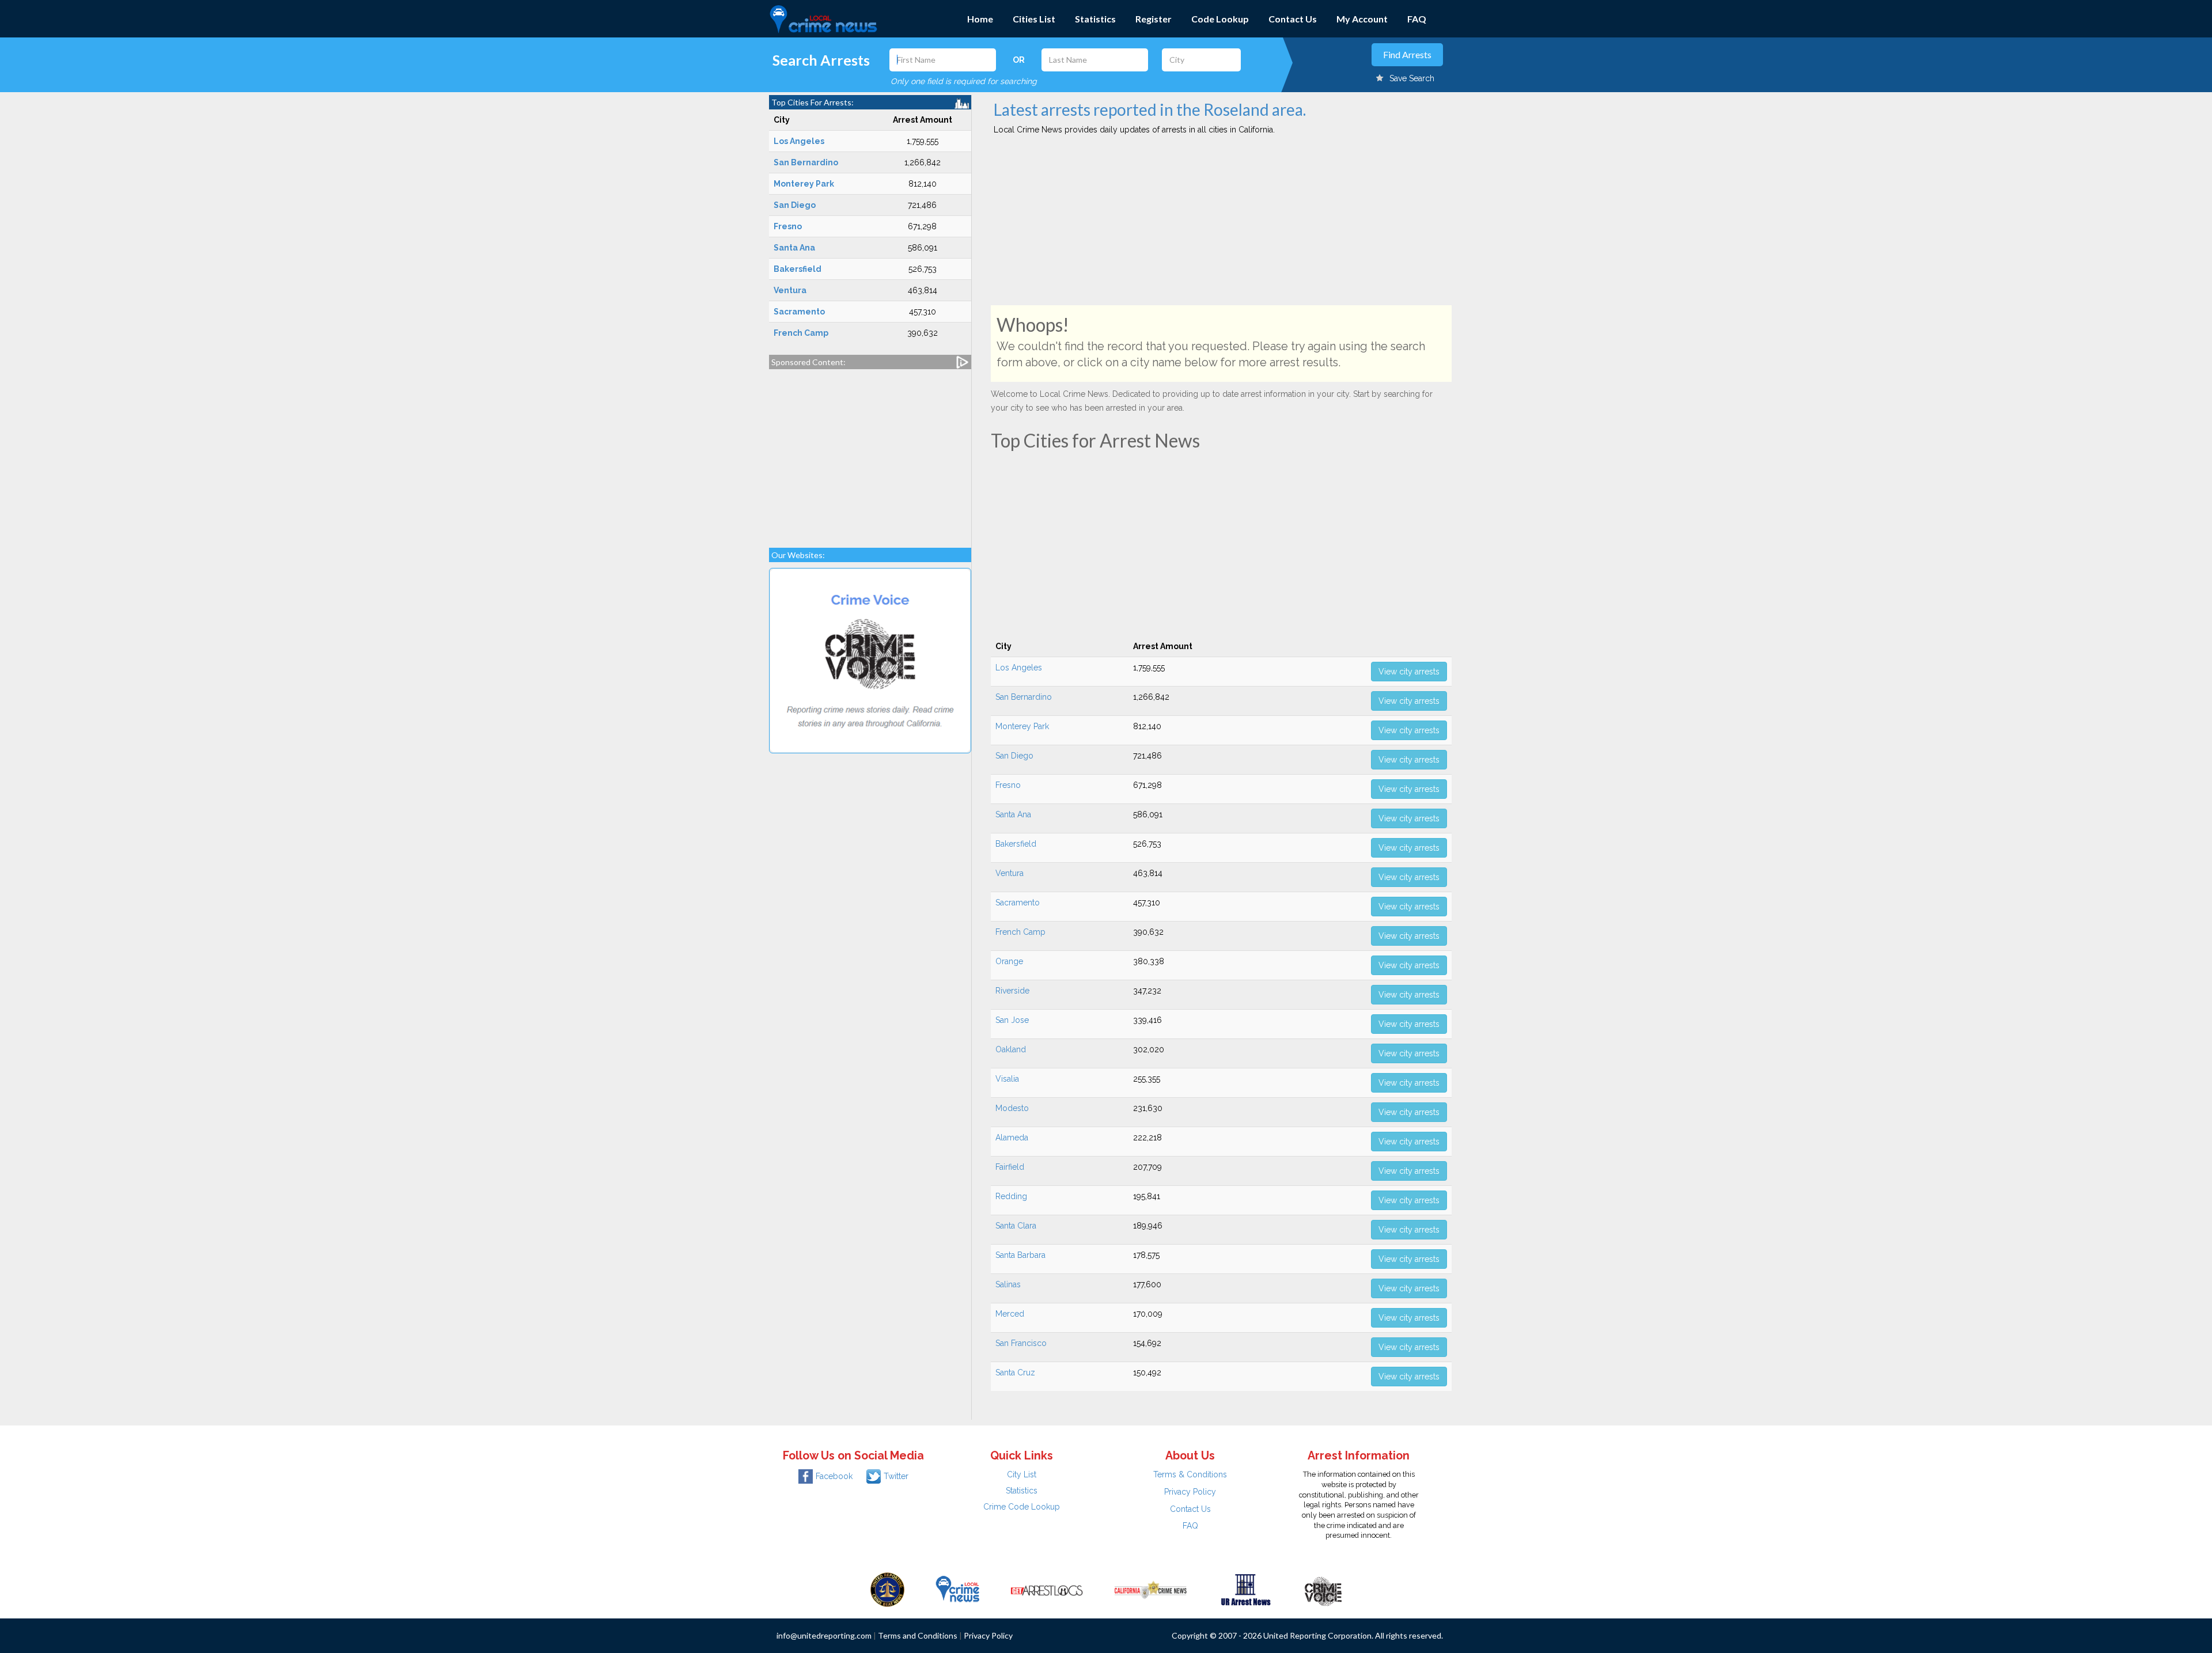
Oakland (1011, 1049)
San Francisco (1021, 1343)
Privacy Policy (1190, 1492)
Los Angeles (1019, 668)
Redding (1011, 1196)
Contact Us (1293, 19)
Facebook (834, 1476)
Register (1154, 19)
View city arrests (1409, 672)
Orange (1009, 961)
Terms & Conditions (1190, 1474)
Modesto (1012, 1108)
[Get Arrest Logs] (1047, 1588)
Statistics (1095, 19)
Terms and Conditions (918, 1635)
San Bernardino (1024, 697)
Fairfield (1010, 1167)
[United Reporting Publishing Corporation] (888, 1588)
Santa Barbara (1020, 1255)
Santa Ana (1013, 814)
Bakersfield (1016, 844)
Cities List (1034, 19)
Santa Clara (1016, 1226)
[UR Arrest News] (1246, 1588)
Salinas (1008, 1284)
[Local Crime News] (957, 1588)
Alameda (1012, 1138)
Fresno (1008, 785)
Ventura (1010, 873)
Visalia (1007, 1079)
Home (980, 19)
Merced (1010, 1314)
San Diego (1014, 756)
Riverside (1012, 991)
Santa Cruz (1015, 1373)
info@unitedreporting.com (824, 1635)
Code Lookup (1220, 19)
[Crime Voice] (1323, 1588)
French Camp (1020, 932)
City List (1022, 1474)
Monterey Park (1022, 726)
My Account (1362, 19)
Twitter (896, 1476)
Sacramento (1018, 903)
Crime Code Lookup (1022, 1507)
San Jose (1012, 1020)
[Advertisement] (870, 453)
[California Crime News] (1151, 1588)
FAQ (1417, 19)
